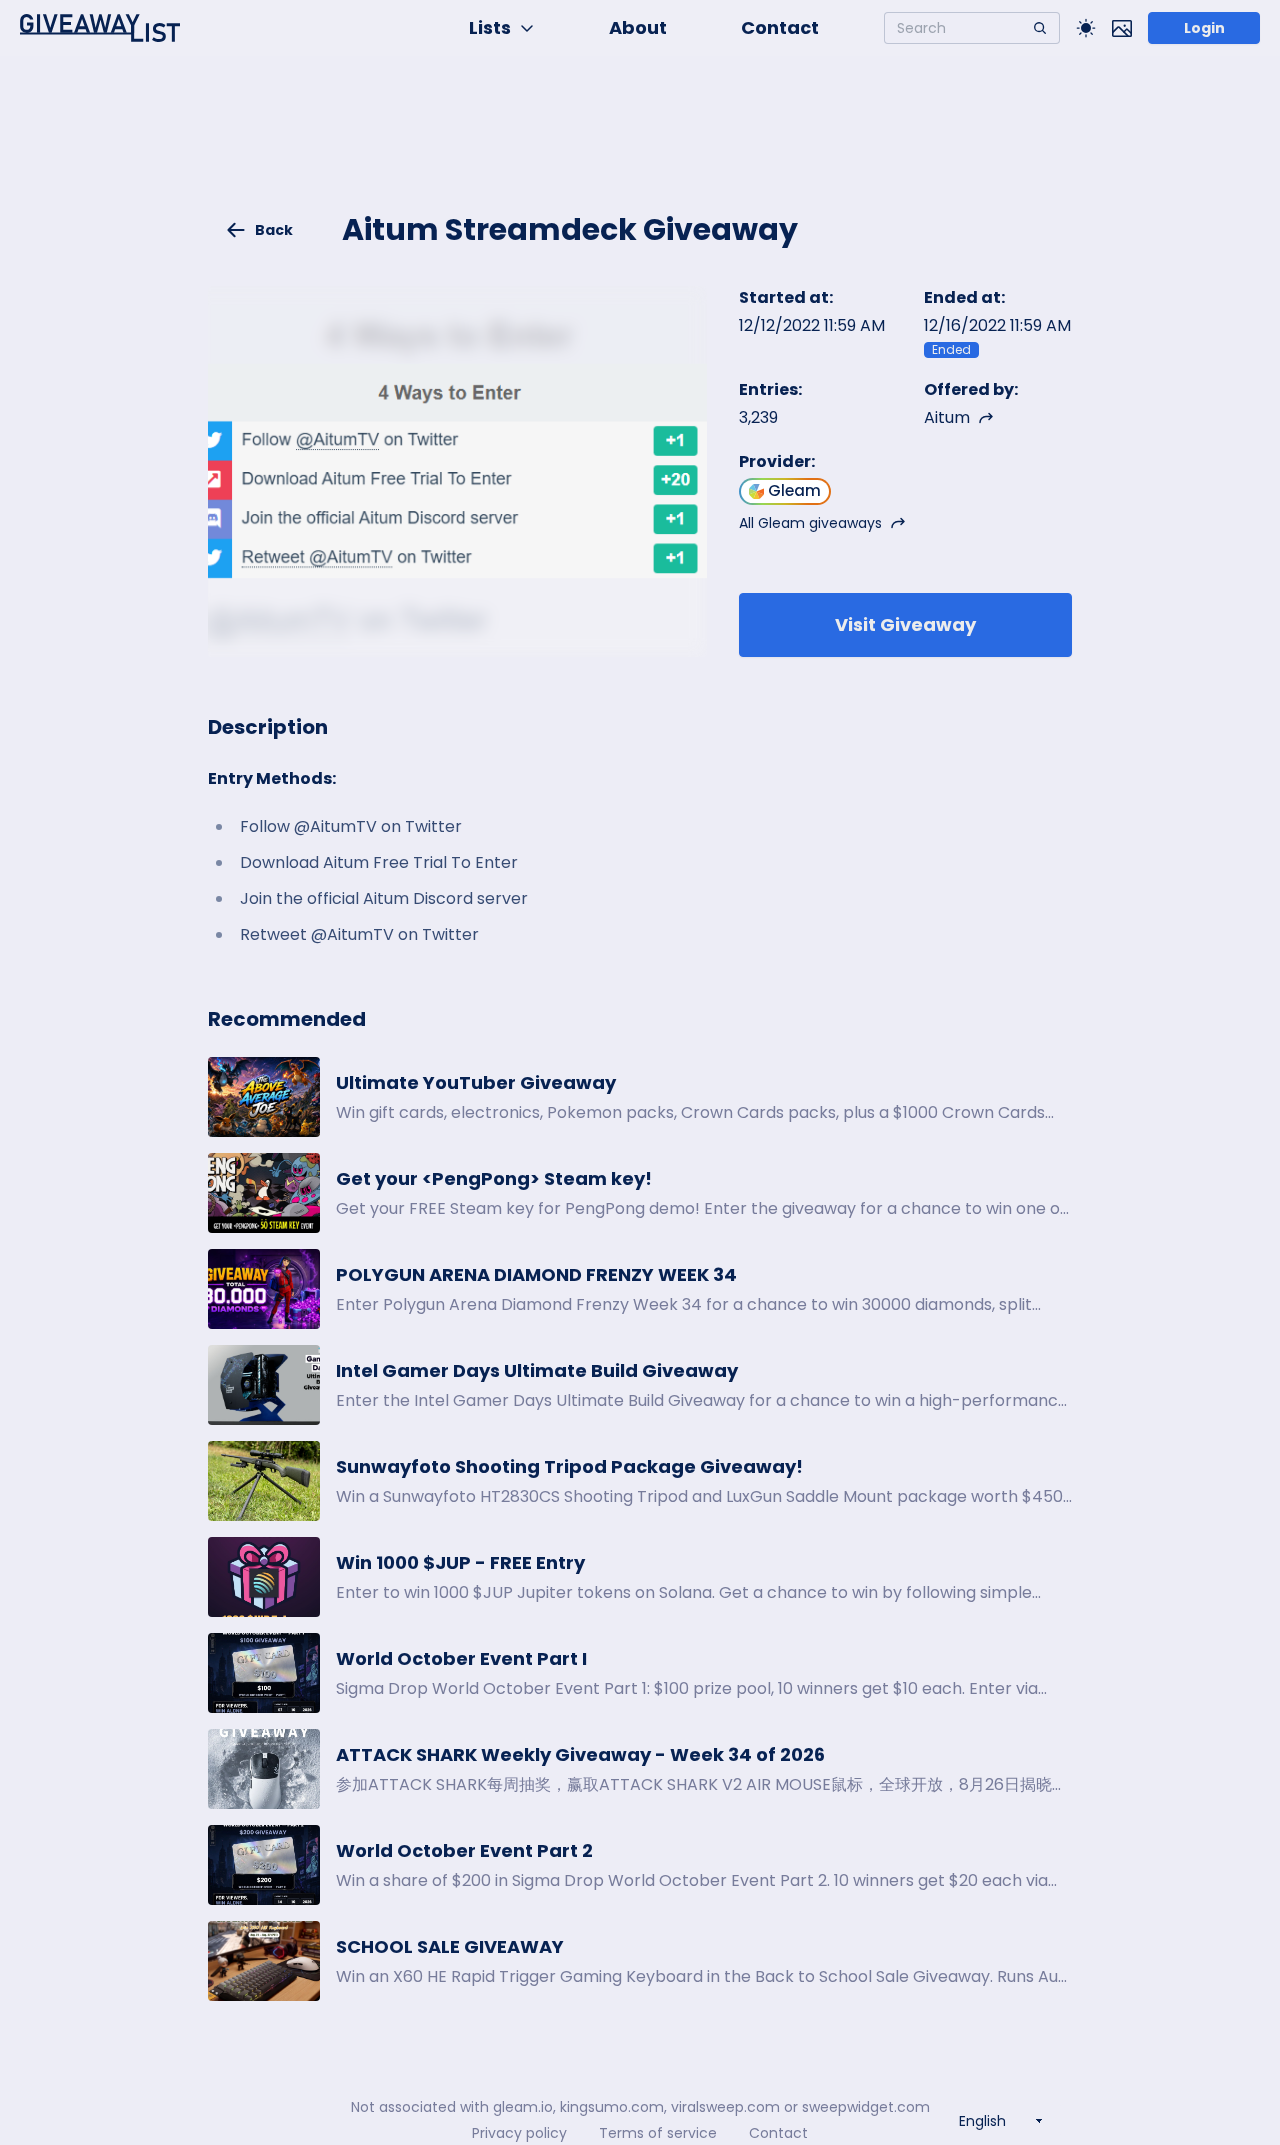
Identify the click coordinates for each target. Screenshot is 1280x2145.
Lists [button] (490, 27)
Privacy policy (519, 2133)
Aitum (947, 417)
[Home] (100, 28)
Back (274, 230)
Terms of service (658, 2133)
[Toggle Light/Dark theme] (1086, 28)
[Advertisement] (640, 146)
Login (1204, 28)
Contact (780, 27)
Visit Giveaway (905, 624)
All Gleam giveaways (810, 523)
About (638, 27)
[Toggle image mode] (1122, 28)
